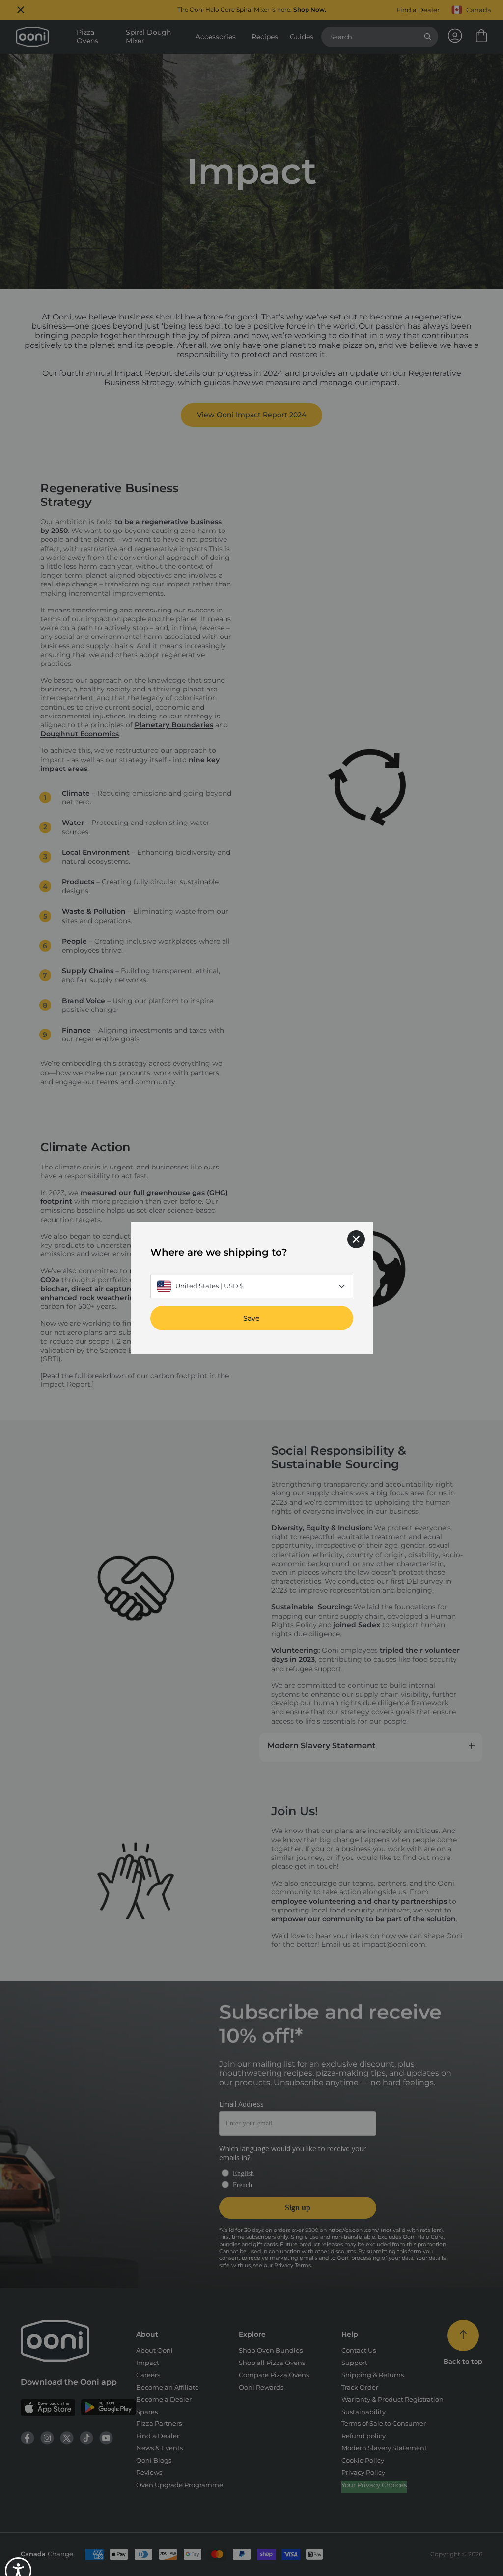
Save (251, 1318)
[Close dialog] (356, 1239)
